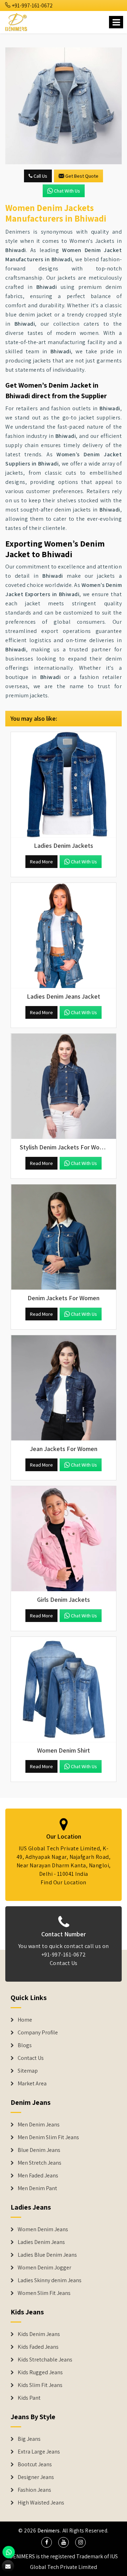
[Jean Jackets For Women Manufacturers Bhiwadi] (64, 1388)
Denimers (49, 2531)
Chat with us (67, 191)
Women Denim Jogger (44, 2268)
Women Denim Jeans (43, 2229)
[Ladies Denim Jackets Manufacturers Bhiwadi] (64, 785)
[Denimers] (17, 21)
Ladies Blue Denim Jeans (47, 2255)
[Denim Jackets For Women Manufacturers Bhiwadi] (64, 1237)
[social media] (47, 2542)
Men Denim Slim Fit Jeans (48, 2137)
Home (25, 2020)
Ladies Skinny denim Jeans (50, 2280)
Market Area (32, 2084)
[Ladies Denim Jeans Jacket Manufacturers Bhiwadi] (64, 936)
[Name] (116, 22)
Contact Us (64, 1963)
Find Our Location (64, 1882)
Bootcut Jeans (35, 2464)
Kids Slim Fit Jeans (40, 2385)
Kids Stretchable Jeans (45, 2360)
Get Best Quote (82, 176)
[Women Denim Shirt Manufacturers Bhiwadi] (64, 1690)
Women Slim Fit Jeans (44, 2293)
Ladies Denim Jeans (41, 2242)
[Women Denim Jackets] (64, 106)
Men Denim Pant (37, 2188)
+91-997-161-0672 (32, 5)
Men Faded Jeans (38, 2176)
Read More (41, 862)
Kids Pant (29, 2398)
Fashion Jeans (34, 2490)
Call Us (40, 176)
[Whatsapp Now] (9, 2552)
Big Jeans (29, 2439)
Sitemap (28, 2071)
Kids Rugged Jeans (40, 2372)
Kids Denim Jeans (39, 2334)
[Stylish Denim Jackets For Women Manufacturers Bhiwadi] (64, 1086)
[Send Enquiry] (8, 2566)
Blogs (25, 2045)
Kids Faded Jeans (38, 2347)
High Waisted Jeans (41, 2503)
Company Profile (38, 2033)
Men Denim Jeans (39, 2125)
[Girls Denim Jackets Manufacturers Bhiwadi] (64, 1539)
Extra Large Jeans (39, 2452)
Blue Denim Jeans (39, 2150)
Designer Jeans (36, 2477)
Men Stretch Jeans (40, 2163)
